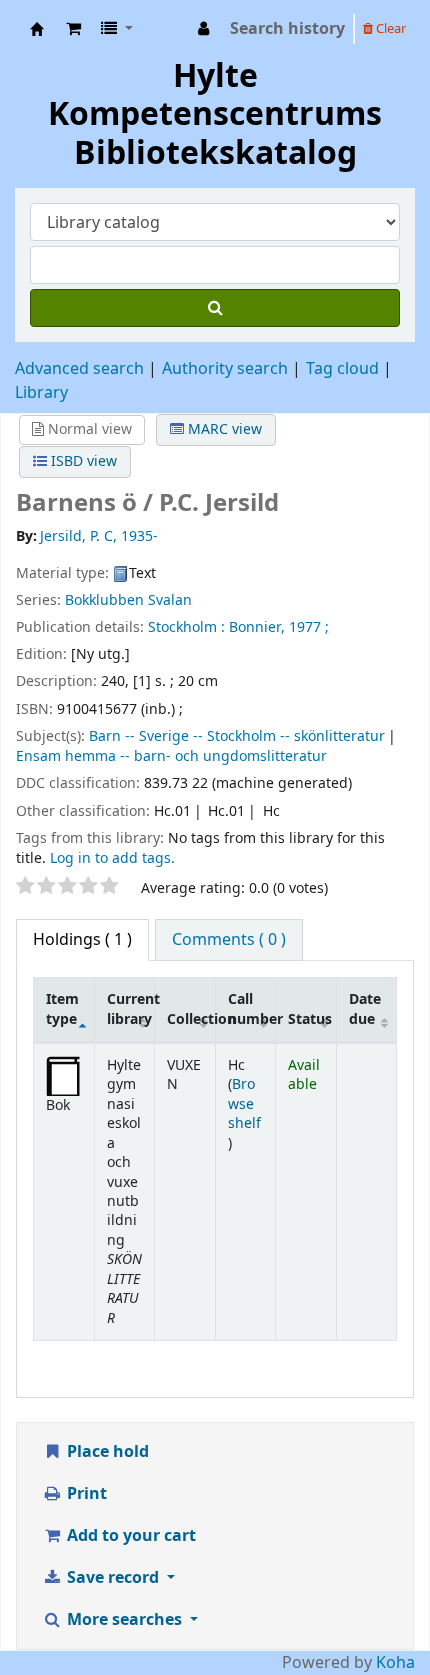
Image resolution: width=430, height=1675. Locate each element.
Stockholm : (186, 627)
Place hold (106, 1452)
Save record (113, 1578)
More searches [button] (124, 1620)
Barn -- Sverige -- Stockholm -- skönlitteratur (237, 736)
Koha (395, 1663)
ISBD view (82, 461)
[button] (73, 29)
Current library (131, 1009)
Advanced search (79, 369)
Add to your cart (129, 1536)
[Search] (215, 308)
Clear (389, 28)
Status (310, 1019)
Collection (191, 1019)
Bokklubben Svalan (128, 600)
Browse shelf (244, 1104)
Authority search (225, 369)
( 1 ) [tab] (82, 940)
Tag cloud (342, 369)
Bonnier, (257, 627)
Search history (287, 29)
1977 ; (309, 627)
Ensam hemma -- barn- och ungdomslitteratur (171, 756)
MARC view (223, 429)
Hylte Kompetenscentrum (37, 29)
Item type (62, 1009)
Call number (252, 1009)
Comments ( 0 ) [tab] (229, 940)
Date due (365, 1009)
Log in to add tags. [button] (112, 858)
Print (85, 1494)
